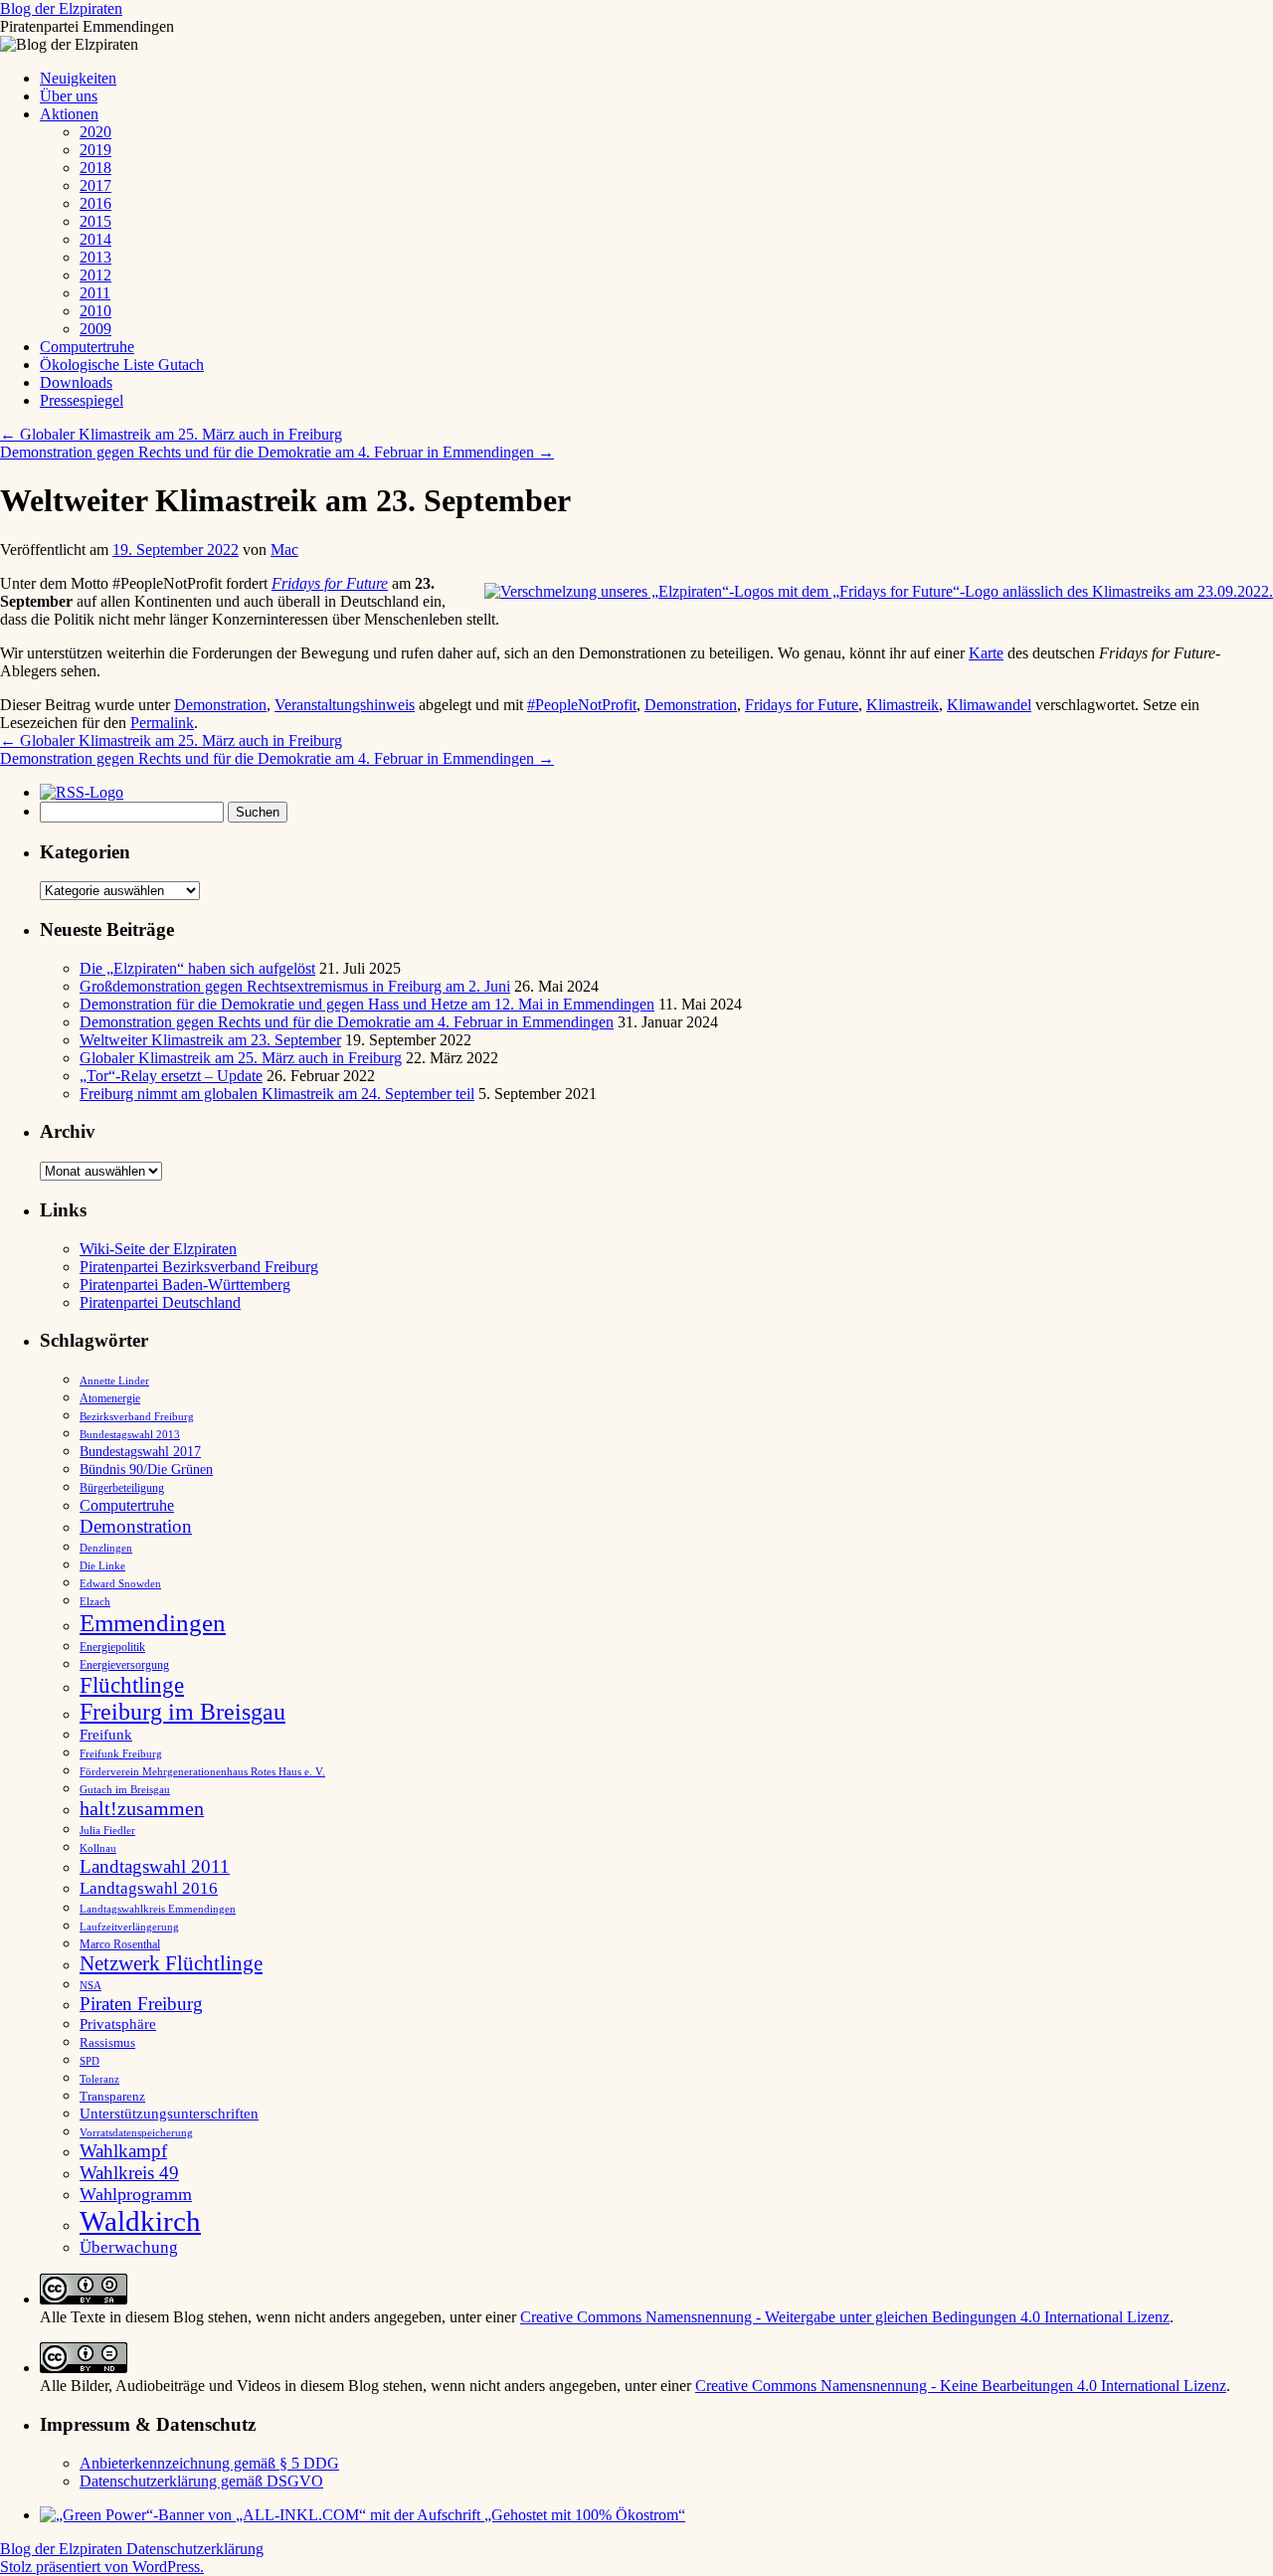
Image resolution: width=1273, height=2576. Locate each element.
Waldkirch (140, 2221)
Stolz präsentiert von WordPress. (102, 2567)
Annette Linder (114, 1380)
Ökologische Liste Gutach (122, 365)
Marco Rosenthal (120, 1944)
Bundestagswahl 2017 (140, 1452)
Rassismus (107, 2042)
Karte (986, 653)
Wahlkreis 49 (129, 2173)
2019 (95, 150)
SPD (90, 2061)
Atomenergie (110, 1398)
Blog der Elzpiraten (61, 8)
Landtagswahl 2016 (149, 1888)
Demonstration (220, 705)
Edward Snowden (120, 1583)
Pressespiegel (82, 400)
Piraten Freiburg (141, 2004)
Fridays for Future (330, 583)
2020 (95, 132)
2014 (95, 239)
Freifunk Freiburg (121, 1754)
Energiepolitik (112, 1647)
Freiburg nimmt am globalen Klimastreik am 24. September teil (277, 1094)
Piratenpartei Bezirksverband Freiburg (199, 1267)
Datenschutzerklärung (195, 2549)
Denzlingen (106, 1548)
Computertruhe (87, 347)
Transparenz (112, 2097)
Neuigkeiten (78, 78)
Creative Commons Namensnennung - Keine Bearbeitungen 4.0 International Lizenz (961, 2386)
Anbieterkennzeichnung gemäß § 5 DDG (209, 2463)
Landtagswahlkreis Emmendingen (158, 1909)
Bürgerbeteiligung (122, 1488)
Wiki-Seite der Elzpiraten (158, 1249)
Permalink (162, 723)
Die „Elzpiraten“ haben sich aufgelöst (197, 968)
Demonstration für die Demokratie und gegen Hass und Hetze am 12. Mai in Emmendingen (367, 1004)
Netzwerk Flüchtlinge (171, 1963)
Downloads (76, 382)
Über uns (69, 96)
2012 (95, 275)
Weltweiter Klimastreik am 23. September (210, 1040)
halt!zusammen (142, 1808)
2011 (95, 293)
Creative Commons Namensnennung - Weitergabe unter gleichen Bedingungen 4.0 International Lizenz (845, 2317)
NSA (91, 1985)
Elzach (95, 1601)
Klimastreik (903, 705)
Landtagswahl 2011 (155, 1866)
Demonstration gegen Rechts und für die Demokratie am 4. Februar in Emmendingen (277, 452)
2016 (95, 203)
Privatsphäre (118, 2024)
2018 (95, 168)
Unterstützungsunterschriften (169, 2113)
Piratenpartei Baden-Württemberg (185, 1285)
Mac (284, 550)
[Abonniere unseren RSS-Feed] (87, 792)
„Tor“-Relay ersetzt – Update (171, 1076)
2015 (95, 221)
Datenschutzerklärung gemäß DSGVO (201, 2481)
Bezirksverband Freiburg (137, 1417)
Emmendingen (153, 1623)
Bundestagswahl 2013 (130, 1434)
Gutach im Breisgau (125, 1789)
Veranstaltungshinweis (345, 705)
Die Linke (102, 1565)
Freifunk (106, 1735)
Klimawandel (989, 705)
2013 (95, 257)
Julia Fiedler (107, 1831)
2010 (95, 311)
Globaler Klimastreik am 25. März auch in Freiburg (171, 434)
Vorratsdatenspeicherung (136, 2133)
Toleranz (99, 2079)
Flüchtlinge (132, 1685)
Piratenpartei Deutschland (160, 1302)
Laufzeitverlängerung (129, 1927)
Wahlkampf (123, 2151)
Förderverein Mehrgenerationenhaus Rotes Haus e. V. (202, 1772)
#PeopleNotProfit (582, 705)
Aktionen (69, 114)
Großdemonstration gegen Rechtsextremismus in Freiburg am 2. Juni (295, 986)
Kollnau (98, 1848)
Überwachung (129, 2247)
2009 (95, 329)
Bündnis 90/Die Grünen (146, 1470)
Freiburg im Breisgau (182, 1712)
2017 (95, 185)
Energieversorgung (124, 1665)
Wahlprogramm (136, 2194)
